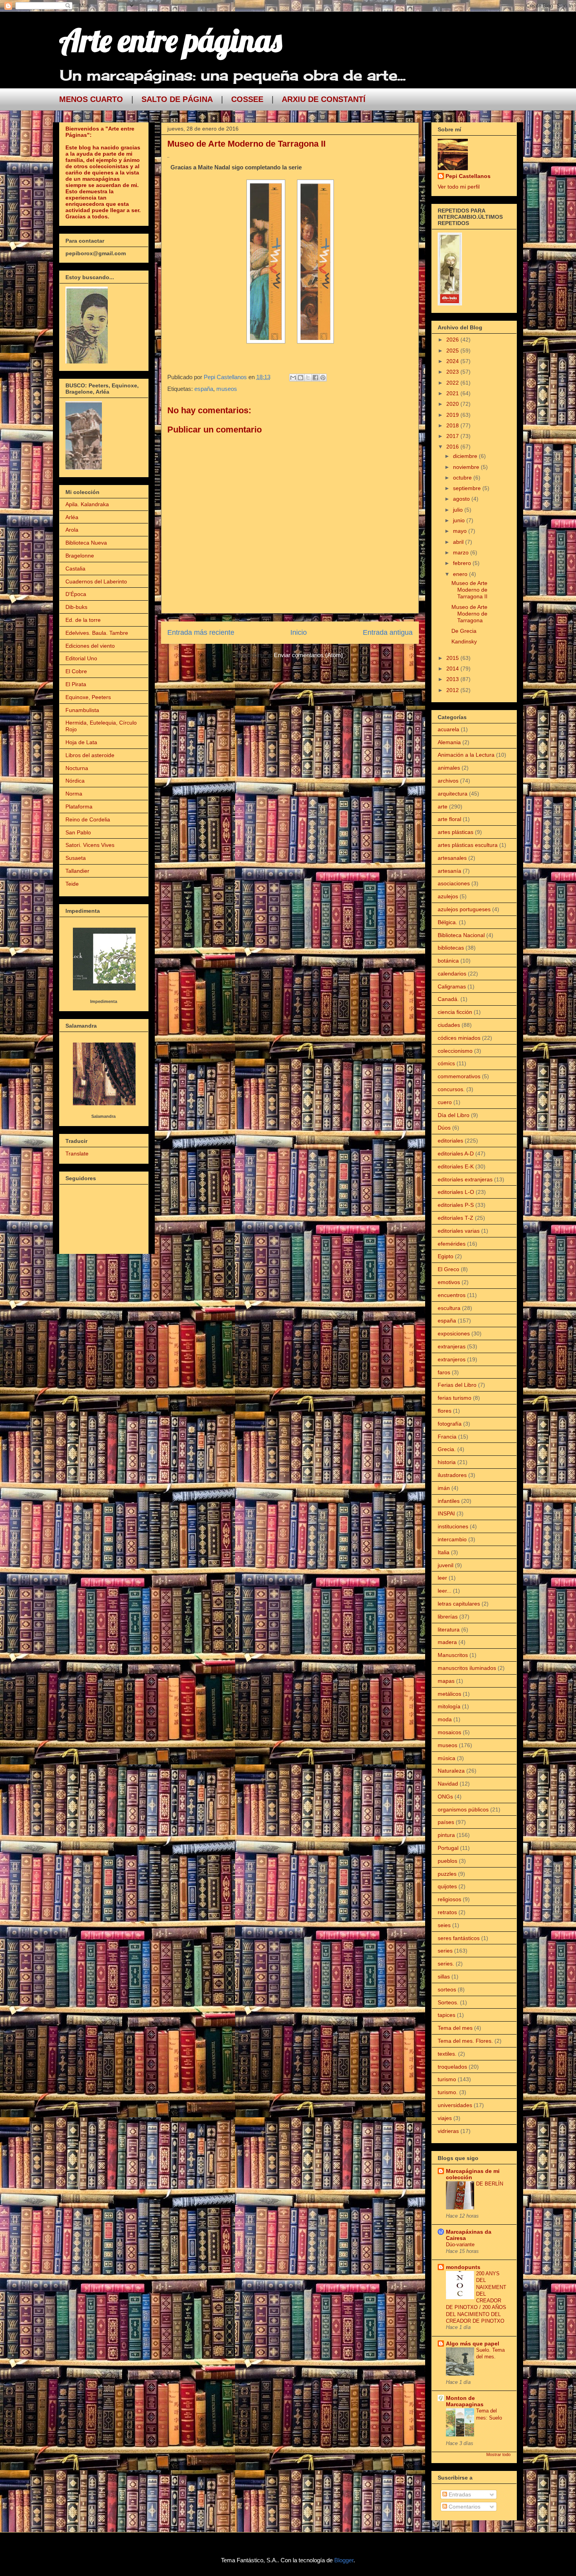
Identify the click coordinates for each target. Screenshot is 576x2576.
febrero (463, 563)
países (446, 1822)
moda (445, 1719)
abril (459, 542)
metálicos (449, 1694)
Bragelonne (80, 556)
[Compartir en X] (308, 378)
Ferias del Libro (457, 1385)
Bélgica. (447, 922)
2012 (453, 690)
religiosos (449, 1899)
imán (444, 1488)
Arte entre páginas (170, 40)
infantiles (449, 1501)
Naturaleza (451, 1771)
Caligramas (452, 986)
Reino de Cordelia (88, 819)
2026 (453, 340)
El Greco (448, 1269)
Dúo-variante (460, 2244)
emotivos (449, 1282)
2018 (453, 425)
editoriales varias (459, 1231)
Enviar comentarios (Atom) (308, 655)
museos (227, 389)
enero (461, 574)
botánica (448, 961)
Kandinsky (464, 641)
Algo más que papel (473, 2343)
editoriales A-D (456, 1154)
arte (443, 807)
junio (460, 520)
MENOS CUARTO (91, 99)
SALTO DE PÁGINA (177, 99)
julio (459, 510)
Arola (72, 530)
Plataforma (79, 807)
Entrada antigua (388, 632)
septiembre (468, 488)
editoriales (450, 1141)
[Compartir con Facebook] (315, 378)
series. (446, 1964)
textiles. (447, 2054)
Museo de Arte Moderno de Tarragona (469, 614)
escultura (449, 1308)
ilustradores (452, 1475)
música (446, 1758)
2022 (453, 383)
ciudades (449, 1025)
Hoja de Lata (81, 742)
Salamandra (103, 1116)
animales (449, 768)
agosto (462, 499)
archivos (448, 781)
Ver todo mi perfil (459, 187)
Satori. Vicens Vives (90, 845)
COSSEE (247, 99)
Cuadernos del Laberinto (96, 581)
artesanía (449, 871)
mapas (446, 1681)
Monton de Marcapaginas (465, 2401)
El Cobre (76, 671)
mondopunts (463, 2267)
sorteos (447, 1989)
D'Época (76, 594)
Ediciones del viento (90, 646)
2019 (453, 415)
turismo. (448, 2092)
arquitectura (453, 794)
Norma (74, 794)
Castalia (75, 569)
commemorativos (459, 1076)
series (445, 1951)
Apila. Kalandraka (87, 504)
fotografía (450, 1424)
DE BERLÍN (490, 2184)
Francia (447, 1437)
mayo (461, 531)
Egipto (446, 1256)
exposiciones (454, 1333)
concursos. (451, 1089)
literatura (449, 1630)
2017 (453, 436)
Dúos (444, 1128)
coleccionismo (455, 1051)
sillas (444, 1977)
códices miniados (459, 1038)
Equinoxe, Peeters (88, 697)
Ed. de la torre (83, 620)
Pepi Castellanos (468, 176)
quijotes (447, 1886)
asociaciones (454, 883)
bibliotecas (451, 948)
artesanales (452, 858)
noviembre (467, 467)
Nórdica (75, 781)
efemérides (452, 1244)
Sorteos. (448, 2002)
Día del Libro (454, 1115)
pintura (446, 1835)
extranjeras (452, 1346)
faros (444, 1372)
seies (444, 1925)
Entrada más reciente (201, 632)
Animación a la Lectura (466, 755)
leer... (445, 1591)
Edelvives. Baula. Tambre (97, 633)
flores (445, 1411)
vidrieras (448, 2131)
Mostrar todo (498, 2454)
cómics (446, 1063)
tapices (446, 2015)
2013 (453, 679)
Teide (72, 884)
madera (447, 1642)
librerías (448, 1617)
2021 (453, 393)
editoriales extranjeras (465, 1179)
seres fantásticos (459, 1938)
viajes (445, 2118)
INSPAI (446, 1513)
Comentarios (464, 2507)
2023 (453, 372)
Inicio (299, 632)
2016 (453, 447)
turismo (447, 2079)
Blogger (344, 2560)
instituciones (453, 1526)
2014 (453, 669)
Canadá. (448, 999)
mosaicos (449, 1732)
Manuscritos (453, 1655)
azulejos (448, 896)
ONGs (445, 1797)
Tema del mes (455, 2028)
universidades (455, 2105)
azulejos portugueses (464, 909)
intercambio (452, 1539)
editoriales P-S (456, 1205)
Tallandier (77, 871)
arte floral (449, 819)
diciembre (466, 456)
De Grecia (464, 631)
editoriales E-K (456, 1166)
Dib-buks (76, 607)
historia (447, 1462)
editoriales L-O (456, 1192)
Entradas (459, 2494)
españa (204, 389)
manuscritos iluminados (467, 1668)
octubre (463, 478)
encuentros (452, 1295)
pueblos (447, 1861)
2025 (453, 351)
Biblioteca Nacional (461, 935)
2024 (453, 361)
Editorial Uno (81, 658)
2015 (453, 658)
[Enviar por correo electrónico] (293, 378)
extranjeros (452, 1359)
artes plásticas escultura (468, 845)
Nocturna (77, 768)
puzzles (447, 1874)
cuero (445, 1102)
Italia (444, 1552)
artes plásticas (456, 832)
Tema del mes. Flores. (465, 2041)
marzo (462, 552)
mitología (449, 1706)
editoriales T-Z (456, 1218)
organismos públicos (463, 1809)
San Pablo (78, 832)
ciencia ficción (455, 1012)
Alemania (449, 742)
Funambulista (82, 710)
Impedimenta (104, 1001)
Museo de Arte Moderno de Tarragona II (469, 590)
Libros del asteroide (90, 755)
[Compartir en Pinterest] (323, 378)
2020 (453, 404)
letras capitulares (459, 1604)
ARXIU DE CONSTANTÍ (324, 99)
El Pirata (76, 684)
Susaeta (76, 858)
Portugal (448, 1848)
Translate (77, 1154)
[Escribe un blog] (301, 378)
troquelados (452, 2067)
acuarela (448, 729)
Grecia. (447, 1449)
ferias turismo (455, 1398)
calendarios (452, 974)
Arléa (72, 517)
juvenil (446, 1565)
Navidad (448, 1784)
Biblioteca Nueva (86, 543)
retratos (447, 1912)
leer (442, 1578)
